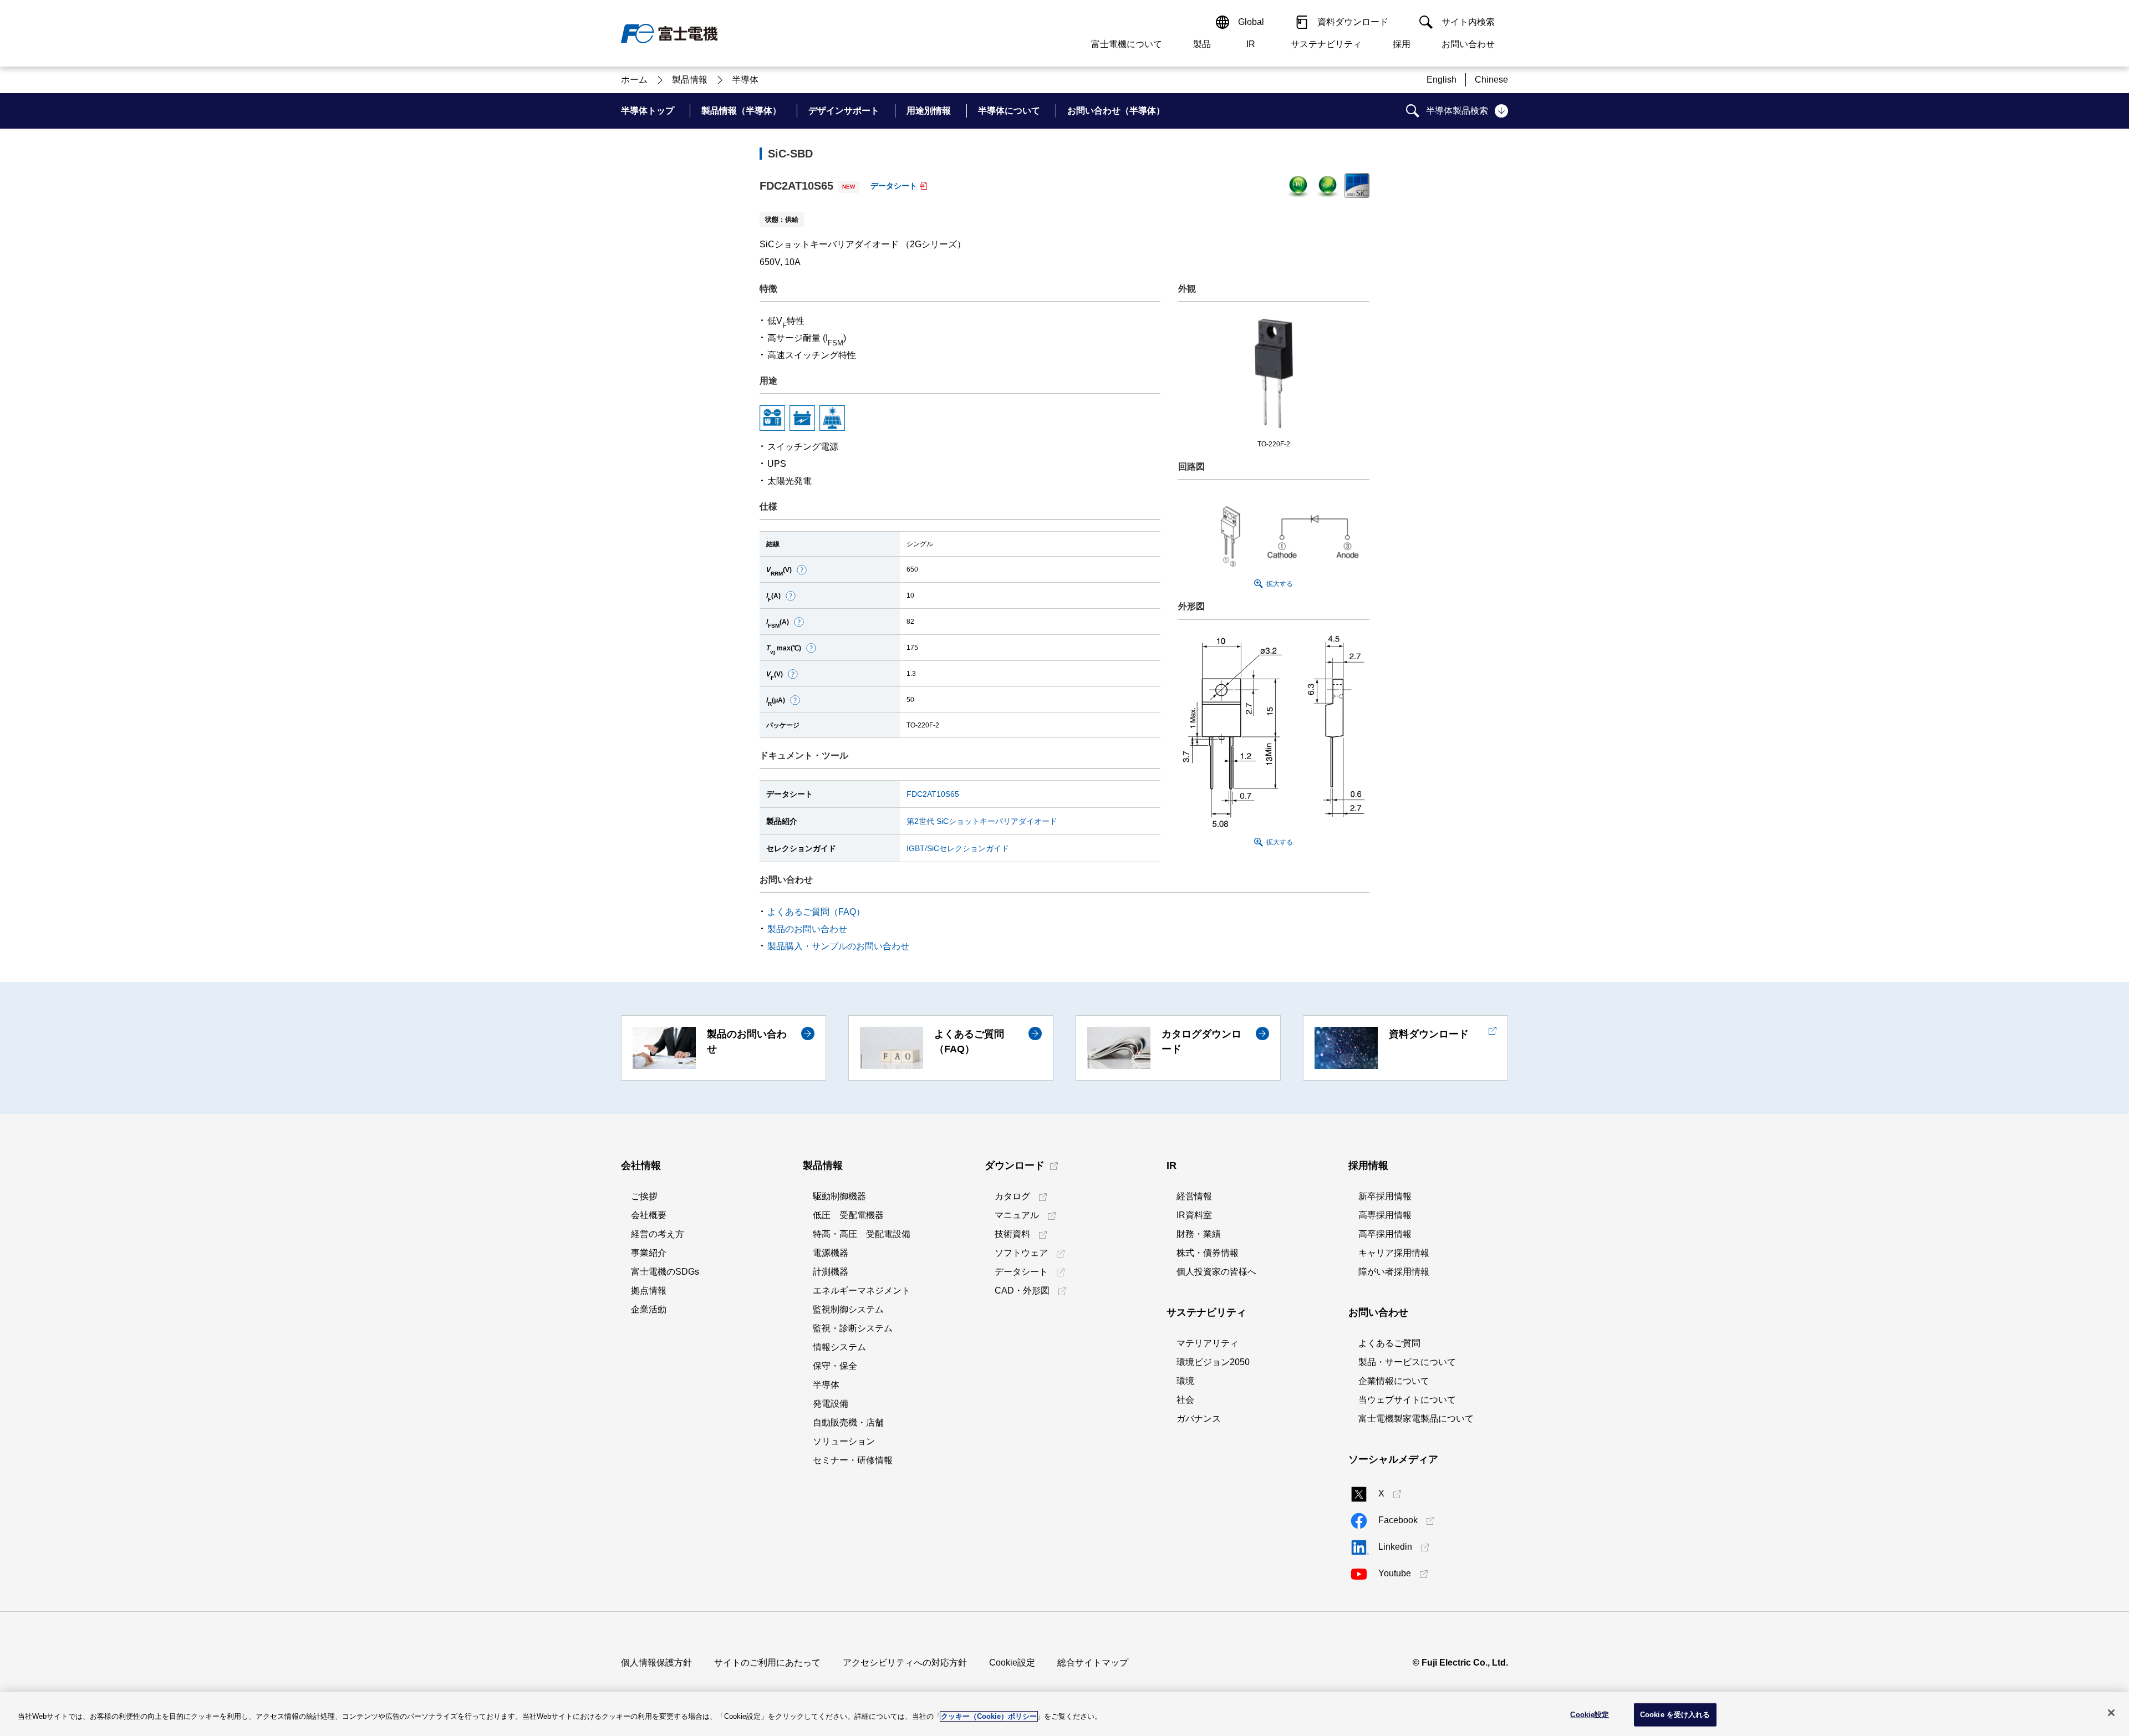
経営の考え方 (658, 1234)
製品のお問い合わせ (807, 929)
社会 (1185, 1400)
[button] (802, 570)
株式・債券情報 (1208, 1253)
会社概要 (649, 1215)
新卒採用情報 (1385, 1196)
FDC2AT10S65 (933, 794)
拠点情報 (649, 1290)
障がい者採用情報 (1394, 1272)
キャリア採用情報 (1394, 1253)
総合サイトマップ (1093, 1663)
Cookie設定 (1012, 1663)
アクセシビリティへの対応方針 (905, 1663)
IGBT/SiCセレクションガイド (958, 848)
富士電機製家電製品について (1416, 1419)
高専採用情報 (1385, 1215)
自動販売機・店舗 (848, 1422)
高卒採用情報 (1385, 1234)
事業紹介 (649, 1253)
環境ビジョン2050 (1213, 1362)
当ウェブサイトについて (1407, 1400)
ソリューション (844, 1441)
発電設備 (831, 1404)
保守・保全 (835, 1366)
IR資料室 (1194, 1215)
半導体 (826, 1385)
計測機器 (831, 1272)
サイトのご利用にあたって (767, 1663)
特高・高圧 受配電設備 (862, 1234)
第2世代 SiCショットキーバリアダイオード (982, 821)
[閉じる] (2111, 1713)
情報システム (839, 1347)
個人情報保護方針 (656, 1663)
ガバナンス (1199, 1419)
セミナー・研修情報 (853, 1460)
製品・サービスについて (1407, 1362)
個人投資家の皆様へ (1216, 1272)
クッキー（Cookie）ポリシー (989, 1716)
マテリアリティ (1208, 1343)
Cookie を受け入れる (1675, 1715)
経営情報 (1194, 1196)
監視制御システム (848, 1309)
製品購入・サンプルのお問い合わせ (838, 946)
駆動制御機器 (839, 1196)
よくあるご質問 (1389, 1343)
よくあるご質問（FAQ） (816, 912)
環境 (1185, 1381)
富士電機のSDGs (665, 1272)
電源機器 (831, 1253)
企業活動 (649, 1309)
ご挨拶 (644, 1196)
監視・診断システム (853, 1328)
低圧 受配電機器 (848, 1215)
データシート (894, 186)
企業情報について (1394, 1381)
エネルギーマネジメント (862, 1290)
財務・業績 (1199, 1234)
